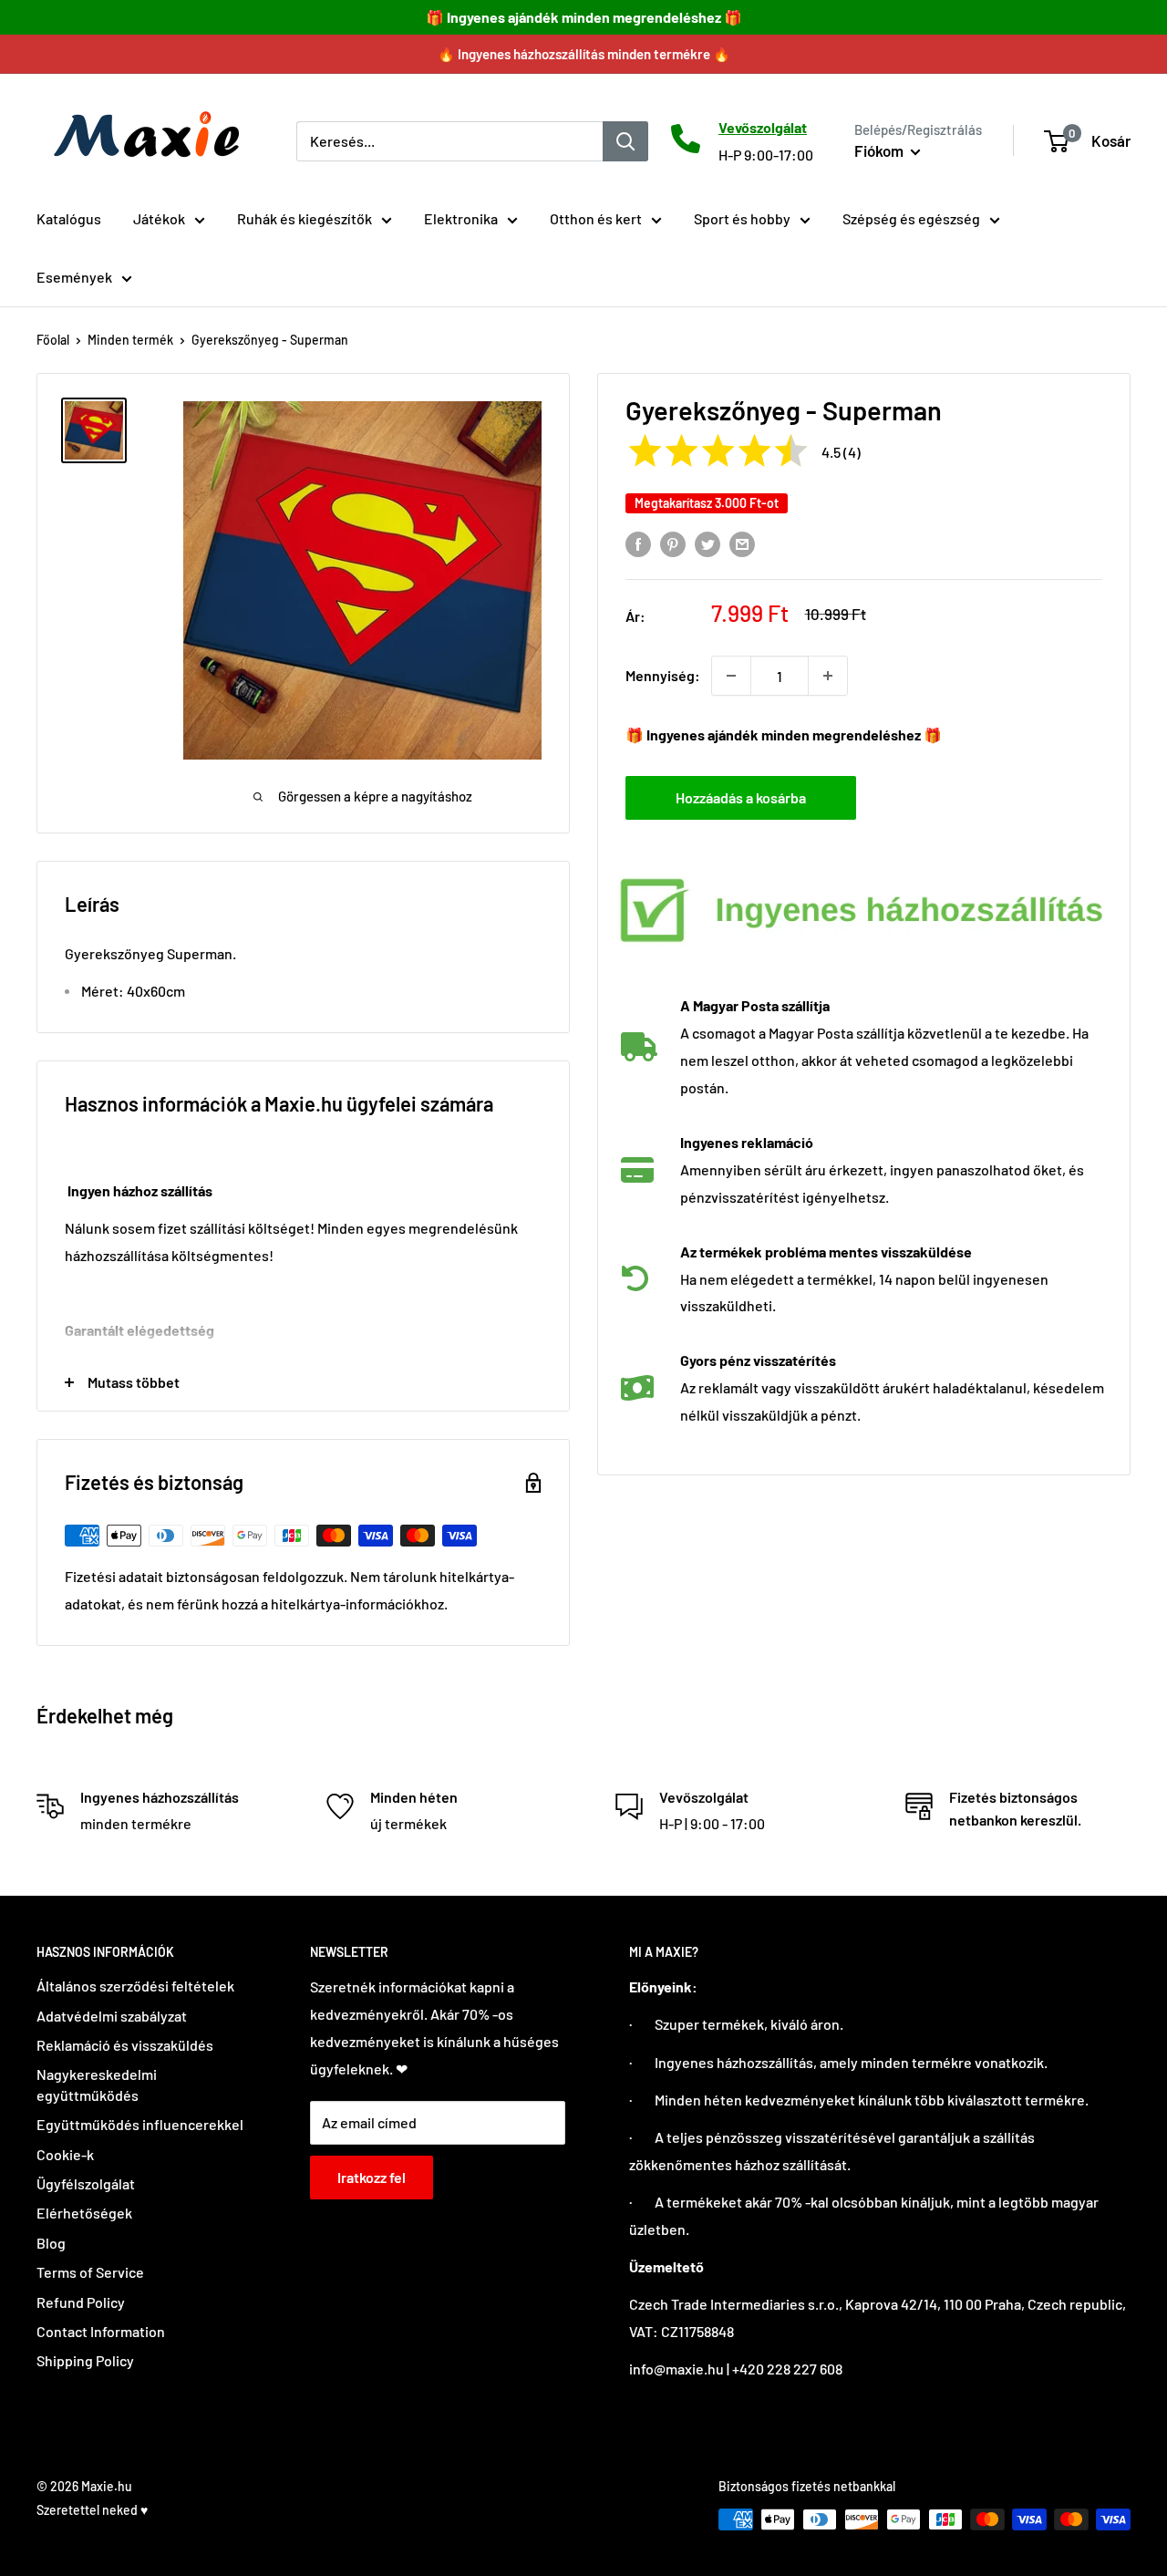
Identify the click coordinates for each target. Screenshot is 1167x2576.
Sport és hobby (742, 218)
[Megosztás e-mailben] (742, 543)
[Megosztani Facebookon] (638, 543)
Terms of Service (90, 2272)
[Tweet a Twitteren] (707, 543)
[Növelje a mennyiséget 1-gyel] (828, 676)
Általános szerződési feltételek (135, 1986)
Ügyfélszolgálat (86, 2183)
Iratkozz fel (372, 2177)
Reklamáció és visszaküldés (125, 2045)
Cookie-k (65, 2154)
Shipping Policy (85, 2360)
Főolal (53, 340)
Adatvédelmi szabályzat (112, 2016)
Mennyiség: (663, 675)
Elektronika (461, 218)
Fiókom (880, 150)
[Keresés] (625, 140)
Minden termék (130, 340)
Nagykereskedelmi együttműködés (97, 2084)
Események (74, 277)
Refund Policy (81, 2302)
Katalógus (69, 218)
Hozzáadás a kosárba (741, 797)
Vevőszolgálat (763, 127)
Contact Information (101, 2331)
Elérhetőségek (84, 2213)
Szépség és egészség (911, 218)
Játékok (159, 218)
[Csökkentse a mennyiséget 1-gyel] (731, 676)
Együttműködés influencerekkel (140, 2124)
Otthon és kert (596, 218)
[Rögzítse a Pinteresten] (673, 543)
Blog (51, 2243)
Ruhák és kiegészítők (305, 218)
